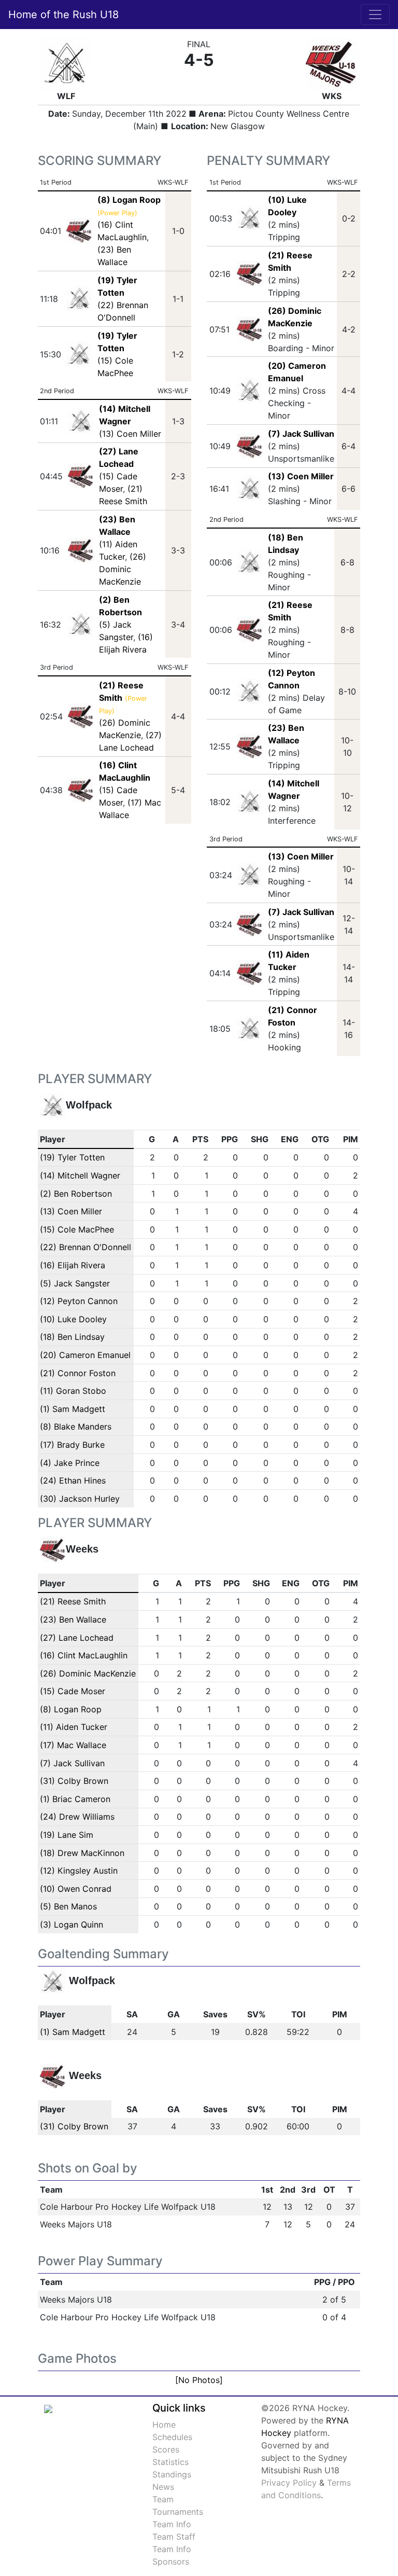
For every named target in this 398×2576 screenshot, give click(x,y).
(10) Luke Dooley (73, 1319)
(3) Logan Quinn (72, 1924)
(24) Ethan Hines (73, 1480)
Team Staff (174, 2537)
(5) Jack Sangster (75, 1283)
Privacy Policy (289, 2483)
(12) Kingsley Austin (79, 1871)
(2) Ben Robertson (76, 1194)
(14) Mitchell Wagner (80, 1175)
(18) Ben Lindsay (72, 1337)
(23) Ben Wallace (73, 1619)
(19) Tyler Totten (72, 1157)
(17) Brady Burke (72, 1445)
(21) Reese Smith (73, 1601)
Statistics (170, 2462)
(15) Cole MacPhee (77, 1229)
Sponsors (171, 2561)
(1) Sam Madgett (73, 1409)
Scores (166, 2449)
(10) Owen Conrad (76, 1889)
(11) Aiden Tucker (74, 1727)
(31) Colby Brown (74, 1781)
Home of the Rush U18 (63, 15)
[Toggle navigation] (375, 15)
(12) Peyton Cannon (79, 1301)
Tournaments (178, 2512)
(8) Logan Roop (71, 1709)
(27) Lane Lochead (77, 1638)
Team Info (172, 2524)
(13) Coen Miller (130, 434)
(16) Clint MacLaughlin (84, 1655)
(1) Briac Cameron (75, 1799)
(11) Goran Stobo (73, 1391)
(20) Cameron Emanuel (85, 1355)
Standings (172, 2474)
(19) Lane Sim (67, 1835)
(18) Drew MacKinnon (82, 1853)
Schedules (172, 2437)
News (163, 2487)
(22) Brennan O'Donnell (86, 1247)
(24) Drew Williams (77, 1817)
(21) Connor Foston (78, 1373)
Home (164, 2425)
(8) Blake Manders (76, 1427)
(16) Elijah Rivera (73, 1265)
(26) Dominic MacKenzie (123, 569)
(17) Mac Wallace (73, 1745)
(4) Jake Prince (70, 1463)
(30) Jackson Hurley (80, 1499)
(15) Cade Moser (73, 1691)
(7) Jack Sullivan (301, 434)
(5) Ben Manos (68, 1906)
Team (163, 2499)
